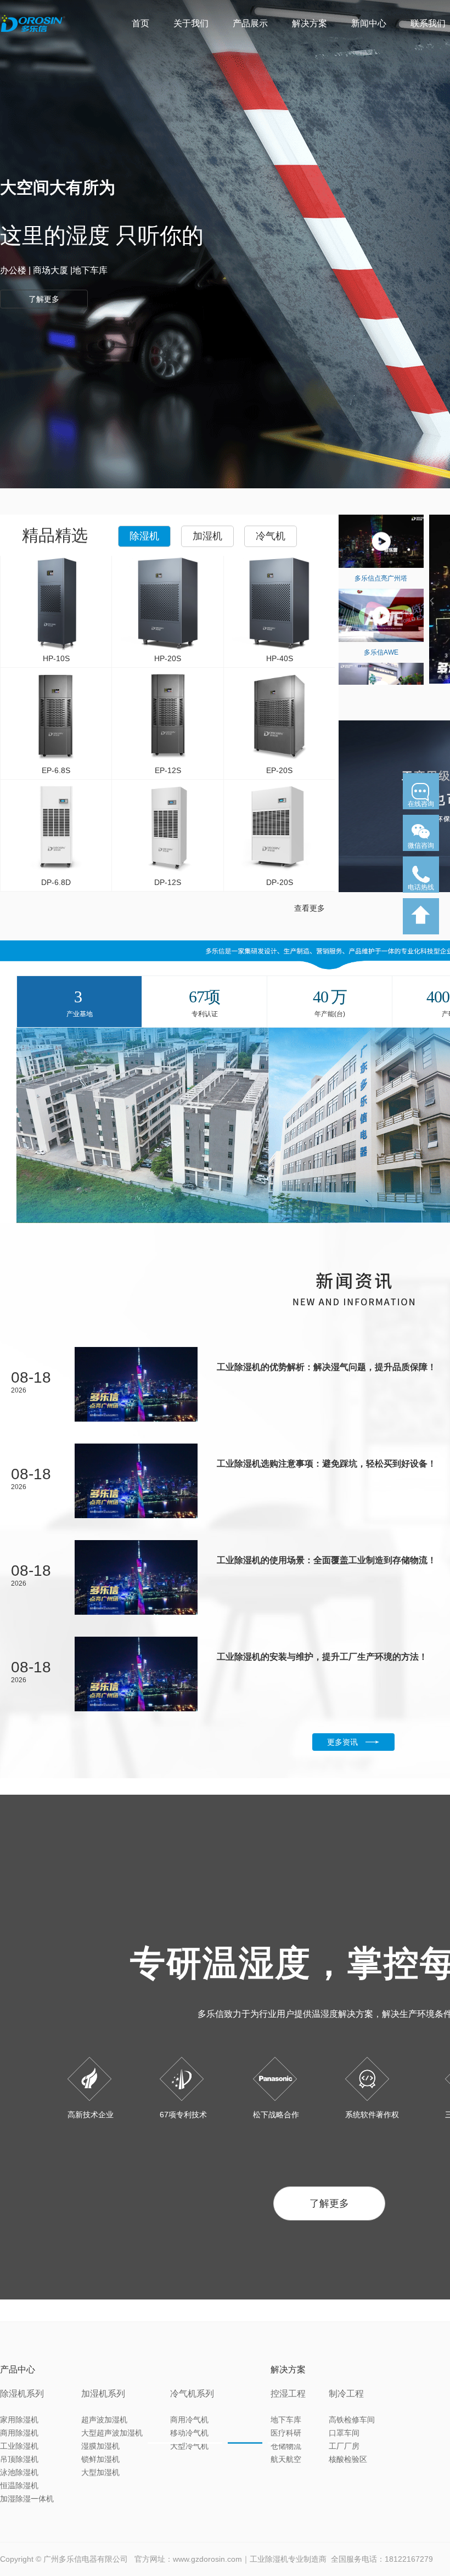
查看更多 (310, 908)
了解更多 (329, 2203)
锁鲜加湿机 (100, 2459)
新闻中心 (369, 23)
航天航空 (286, 2459)
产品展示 (250, 23)
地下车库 (286, 2420)
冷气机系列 (192, 2394)
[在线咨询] (421, 813)
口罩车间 (344, 2433)
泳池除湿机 (19, 2472)
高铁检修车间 (352, 2420)
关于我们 (191, 23)
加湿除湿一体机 (27, 2499)
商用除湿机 (19, 2433)
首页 (140, 23)
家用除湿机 (19, 2420)
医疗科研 (286, 2433)
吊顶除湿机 (19, 2459)
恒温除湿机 (19, 2485)
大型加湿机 (100, 2472)
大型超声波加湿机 (112, 2433)
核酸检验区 (348, 2459)
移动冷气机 (189, 2433)
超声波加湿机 (104, 2420)
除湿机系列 (22, 2394)
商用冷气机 (189, 2420)
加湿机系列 (103, 2394)
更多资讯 (342, 1742)
